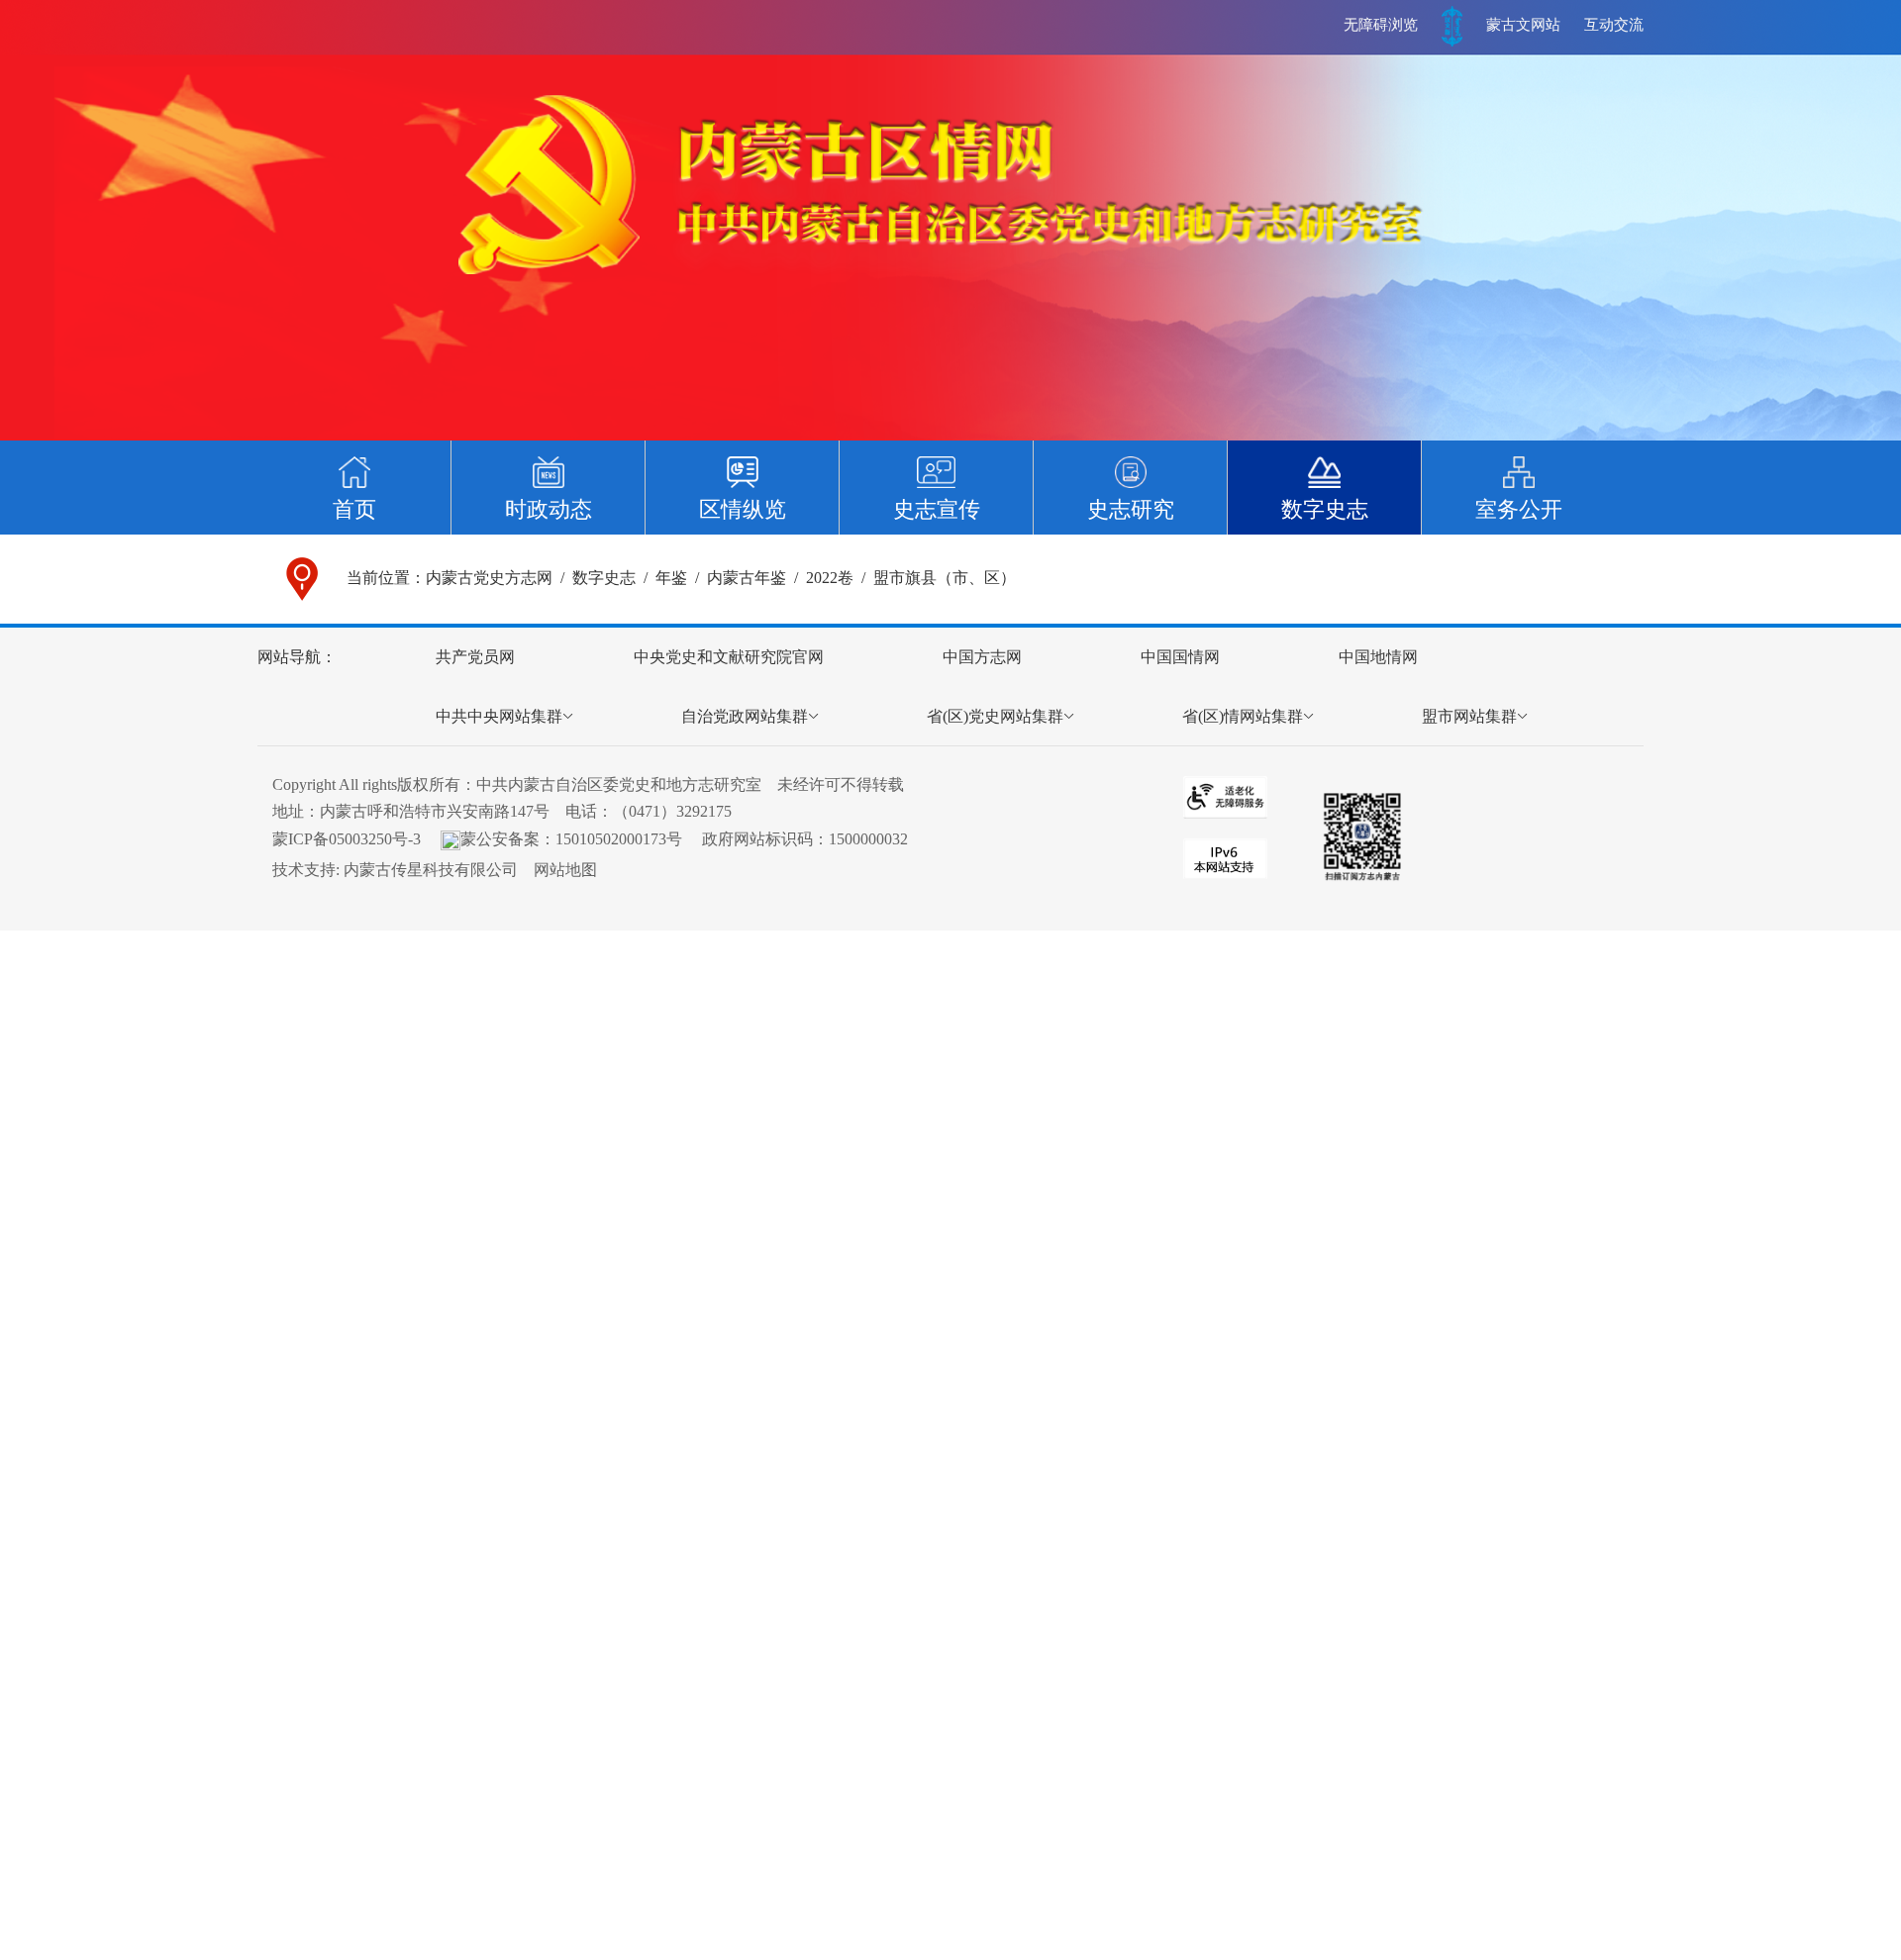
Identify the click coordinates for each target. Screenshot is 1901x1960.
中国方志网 (982, 657)
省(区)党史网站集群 (995, 716)
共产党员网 (475, 657)
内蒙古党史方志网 (489, 578)
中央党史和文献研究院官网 (729, 657)
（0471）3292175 (672, 811)
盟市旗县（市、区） (945, 578)
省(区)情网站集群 (1243, 716)
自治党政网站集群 (745, 716)
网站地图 (565, 870)
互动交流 (1614, 25)
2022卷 (830, 578)
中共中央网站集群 (499, 716)
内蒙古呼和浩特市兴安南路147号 (435, 811)
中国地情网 (1378, 657)
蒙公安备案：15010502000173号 (571, 839)
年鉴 (671, 578)
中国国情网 (1180, 657)
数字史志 (604, 578)
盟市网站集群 (1469, 716)
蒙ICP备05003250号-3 (347, 839)
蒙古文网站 (1523, 25)
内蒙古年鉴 (747, 578)
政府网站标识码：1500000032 (805, 839)
